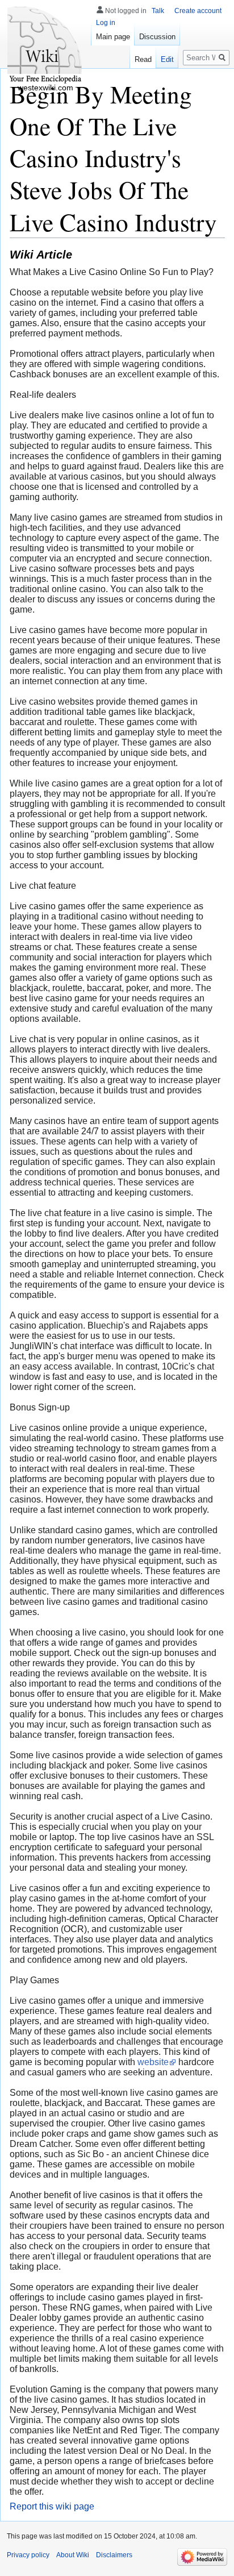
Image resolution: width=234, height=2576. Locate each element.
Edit (167, 59)
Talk (158, 11)
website (153, 2062)
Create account (198, 11)
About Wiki (73, 2555)
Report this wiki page (52, 2506)
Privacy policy (28, 2555)
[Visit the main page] (45, 45)
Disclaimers (114, 2555)
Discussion (157, 37)
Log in (106, 23)
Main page (113, 37)
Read (143, 59)
